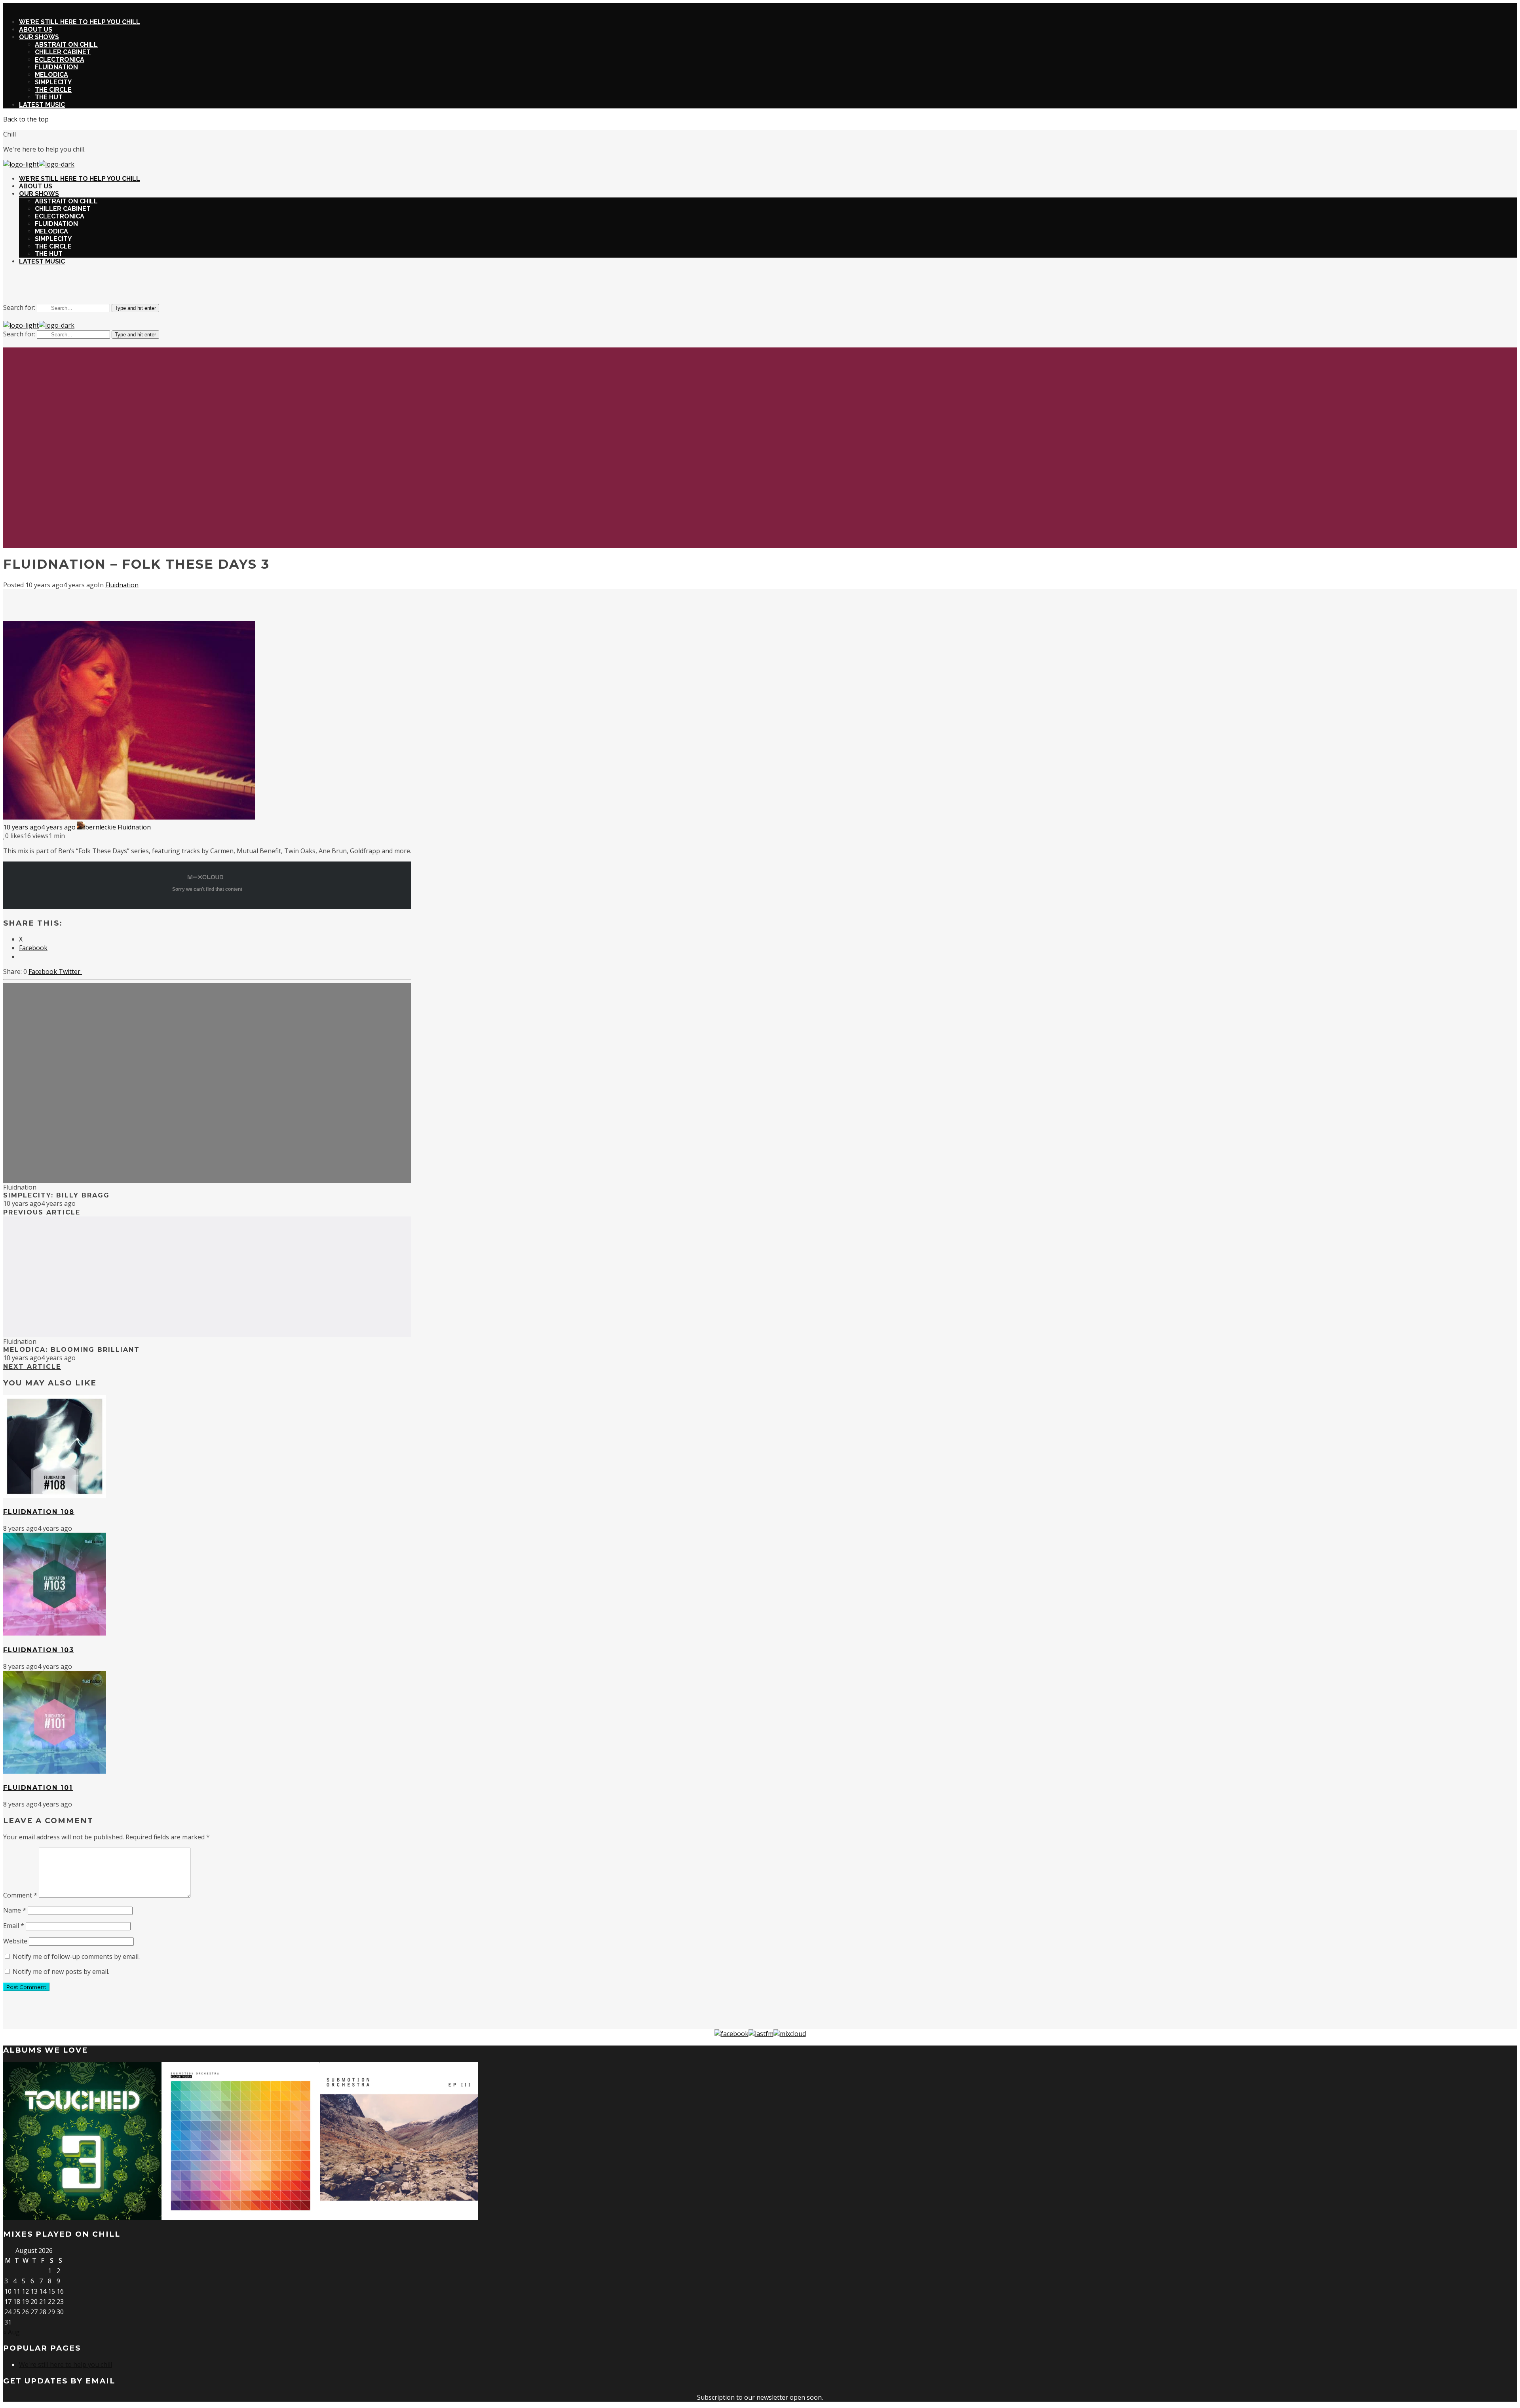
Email (14, 1926)
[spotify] (769, 287)
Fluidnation (122, 585)
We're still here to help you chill (66, 2364)
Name (15, 1910)
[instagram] (750, 287)
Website (15, 1941)
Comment (20, 1895)
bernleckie (101, 827)
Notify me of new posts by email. (61, 1972)
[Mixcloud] (790, 2034)
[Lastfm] (761, 2034)
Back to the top (26, 119)
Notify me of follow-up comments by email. (76, 1956)
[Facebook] (731, 2034)
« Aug (11, 2332)
